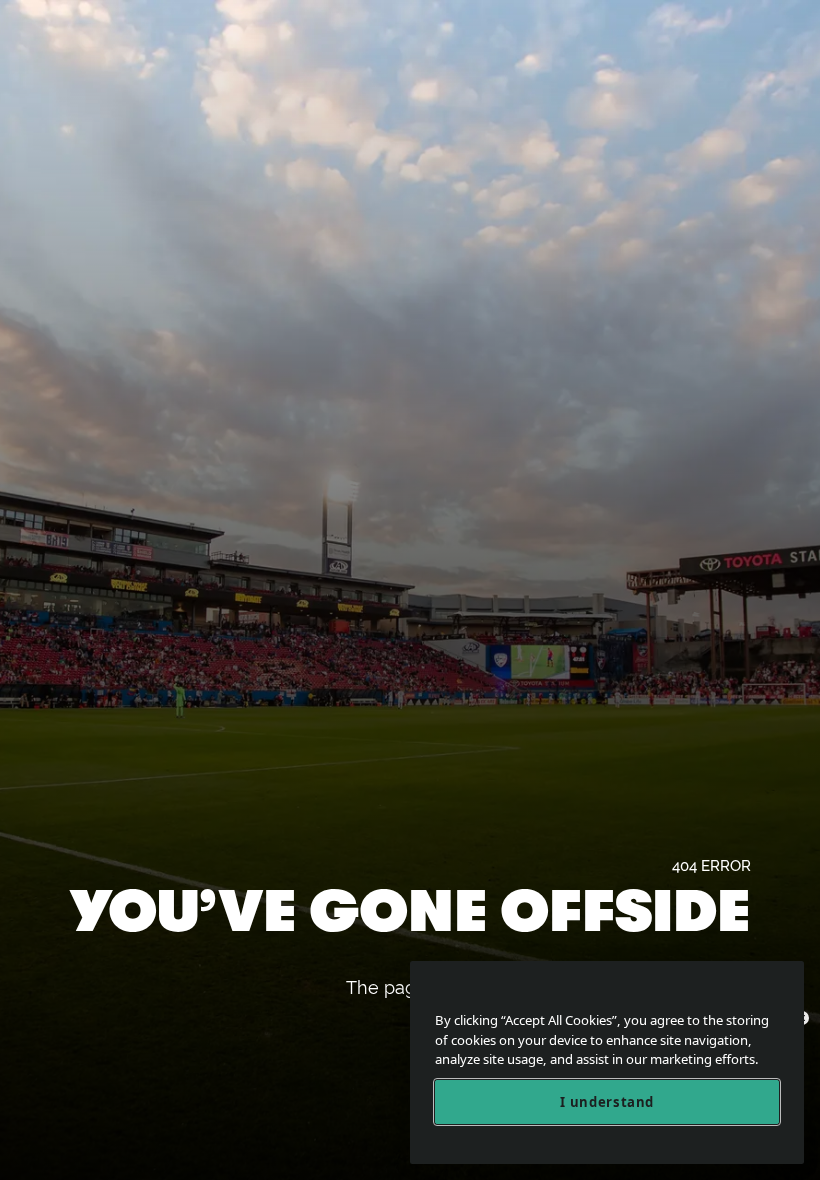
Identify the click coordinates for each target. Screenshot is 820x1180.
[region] (607, 1062)
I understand (607, 1102)
